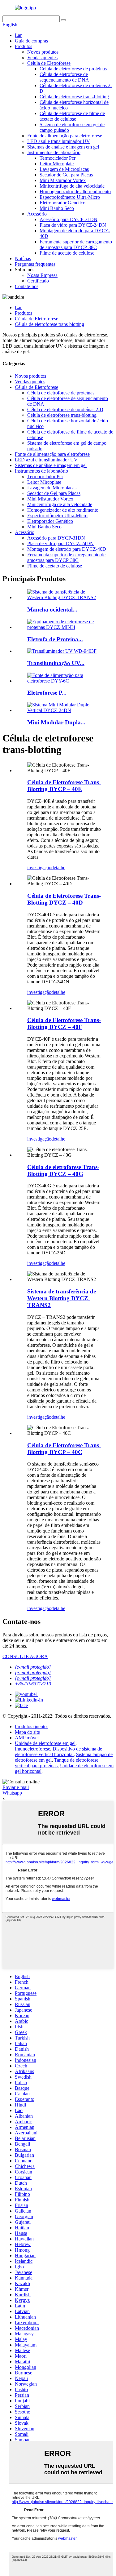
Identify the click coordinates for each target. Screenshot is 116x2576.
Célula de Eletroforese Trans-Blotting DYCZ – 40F (64, 1023)
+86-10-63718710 (33, 1684)
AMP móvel (27, 1738)
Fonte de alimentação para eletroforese (65, 136)
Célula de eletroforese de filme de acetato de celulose (72, 116)
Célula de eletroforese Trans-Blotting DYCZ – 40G (63, 1170)
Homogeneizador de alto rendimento (75, 191)
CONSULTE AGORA (25, 1656)
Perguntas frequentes (35, 264)
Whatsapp (12, 1793)
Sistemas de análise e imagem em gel (63, 147)
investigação (39, 868)
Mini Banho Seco (57, 208)
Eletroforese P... (47, 693)
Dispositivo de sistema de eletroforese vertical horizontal (58, 1752)
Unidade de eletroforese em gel (45, 1743)
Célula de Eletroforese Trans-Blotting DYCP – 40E (64, 786)
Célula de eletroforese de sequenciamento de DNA (64, 77)
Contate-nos (27, 286)
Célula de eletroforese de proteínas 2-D (65, 409)
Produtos (24, 46)
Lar (18, 35)
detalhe (58, 868)
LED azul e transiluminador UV (59, 141)
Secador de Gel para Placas (66, 175)
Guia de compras (31, 41)
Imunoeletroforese (32, 1749)
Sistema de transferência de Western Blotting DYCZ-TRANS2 (62, 1298)
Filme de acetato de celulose (67, 253)
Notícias (23, 258)
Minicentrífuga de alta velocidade (72, 186)
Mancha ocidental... (52, 610)
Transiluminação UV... (56, 663)
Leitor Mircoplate (57, 164)
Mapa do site (27, 1732)
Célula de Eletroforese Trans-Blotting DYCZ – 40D (64, 899)
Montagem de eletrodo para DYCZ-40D (67, 549)
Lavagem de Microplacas (64, 169)
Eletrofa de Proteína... (55, 639)
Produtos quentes (32, 1726)
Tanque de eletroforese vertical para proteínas (57, 1763)
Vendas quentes (42, 58)
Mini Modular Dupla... (56, 722)
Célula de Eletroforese (49, 63)
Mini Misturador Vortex (63, 180)
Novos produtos (43, 52)
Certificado (38, 281)
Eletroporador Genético (62, 203)
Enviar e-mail (16, 1787)
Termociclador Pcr (58, 158)
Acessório (37, 214)
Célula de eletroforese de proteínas (73, 69)
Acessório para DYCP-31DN (69, 219)
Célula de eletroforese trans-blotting (74, 97)
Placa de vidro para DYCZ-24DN (73, 225)
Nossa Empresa (42, 275)
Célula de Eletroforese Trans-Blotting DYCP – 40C (64, 1449)
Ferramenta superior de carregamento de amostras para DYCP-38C (76, 245)
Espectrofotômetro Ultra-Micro (70, 197)
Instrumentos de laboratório (54, 152)
